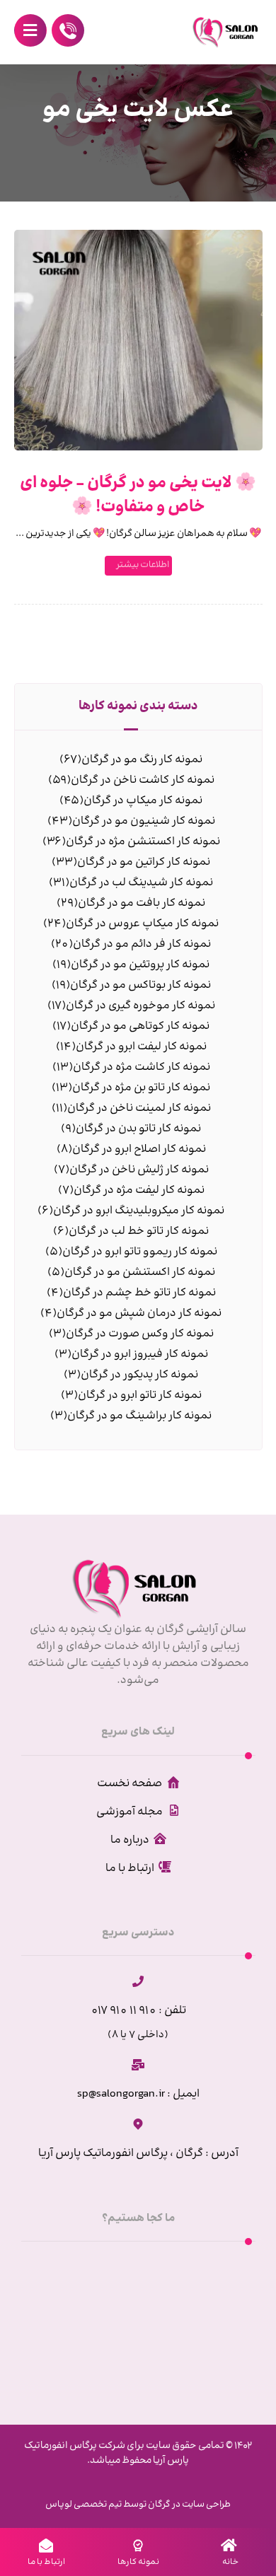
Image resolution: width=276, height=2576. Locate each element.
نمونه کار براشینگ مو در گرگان (139, 1416)
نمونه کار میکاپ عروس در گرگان (142, 924)
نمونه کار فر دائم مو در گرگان (142, 944)
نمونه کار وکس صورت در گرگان (140, 1334)
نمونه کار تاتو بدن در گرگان (138, 1129)
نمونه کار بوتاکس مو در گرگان (140, 985)
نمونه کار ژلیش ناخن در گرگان (139, 1170)
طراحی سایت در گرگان (189, 2505)
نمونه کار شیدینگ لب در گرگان (141, 883)
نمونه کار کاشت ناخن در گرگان (143, 780)
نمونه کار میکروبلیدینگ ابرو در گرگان (139, 1211)
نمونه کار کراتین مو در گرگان (144, 862)
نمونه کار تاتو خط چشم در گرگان (139, 1293)
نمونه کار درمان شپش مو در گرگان (139, 1313)
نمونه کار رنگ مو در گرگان (142, 760)
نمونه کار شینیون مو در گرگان (144, 821)
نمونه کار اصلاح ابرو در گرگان (139, 1149)
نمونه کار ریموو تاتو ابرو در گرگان (140, 1252)
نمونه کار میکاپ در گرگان (143, 801)
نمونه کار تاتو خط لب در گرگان (139, 1231)
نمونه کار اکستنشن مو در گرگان (140, 1272)
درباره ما (130, 1840)
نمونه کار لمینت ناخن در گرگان (139, 1108)
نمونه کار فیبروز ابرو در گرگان (140, 1354)
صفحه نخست (130, 1784)
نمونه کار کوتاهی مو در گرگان (140, 1026)
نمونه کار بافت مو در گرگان (142, 903)
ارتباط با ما (130, 1869)
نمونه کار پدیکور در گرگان (139, 1375)
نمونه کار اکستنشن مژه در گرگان (143, 842)
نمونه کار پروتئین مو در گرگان (140, 965)
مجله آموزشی (130, 1812)
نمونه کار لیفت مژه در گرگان (139, 1190)
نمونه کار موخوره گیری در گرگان (140, 1006)
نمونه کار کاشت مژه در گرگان (142, 1067)
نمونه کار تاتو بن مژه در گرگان (141, 1088)
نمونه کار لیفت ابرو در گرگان (141, 1047)
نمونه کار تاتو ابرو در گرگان (140, 1395)
